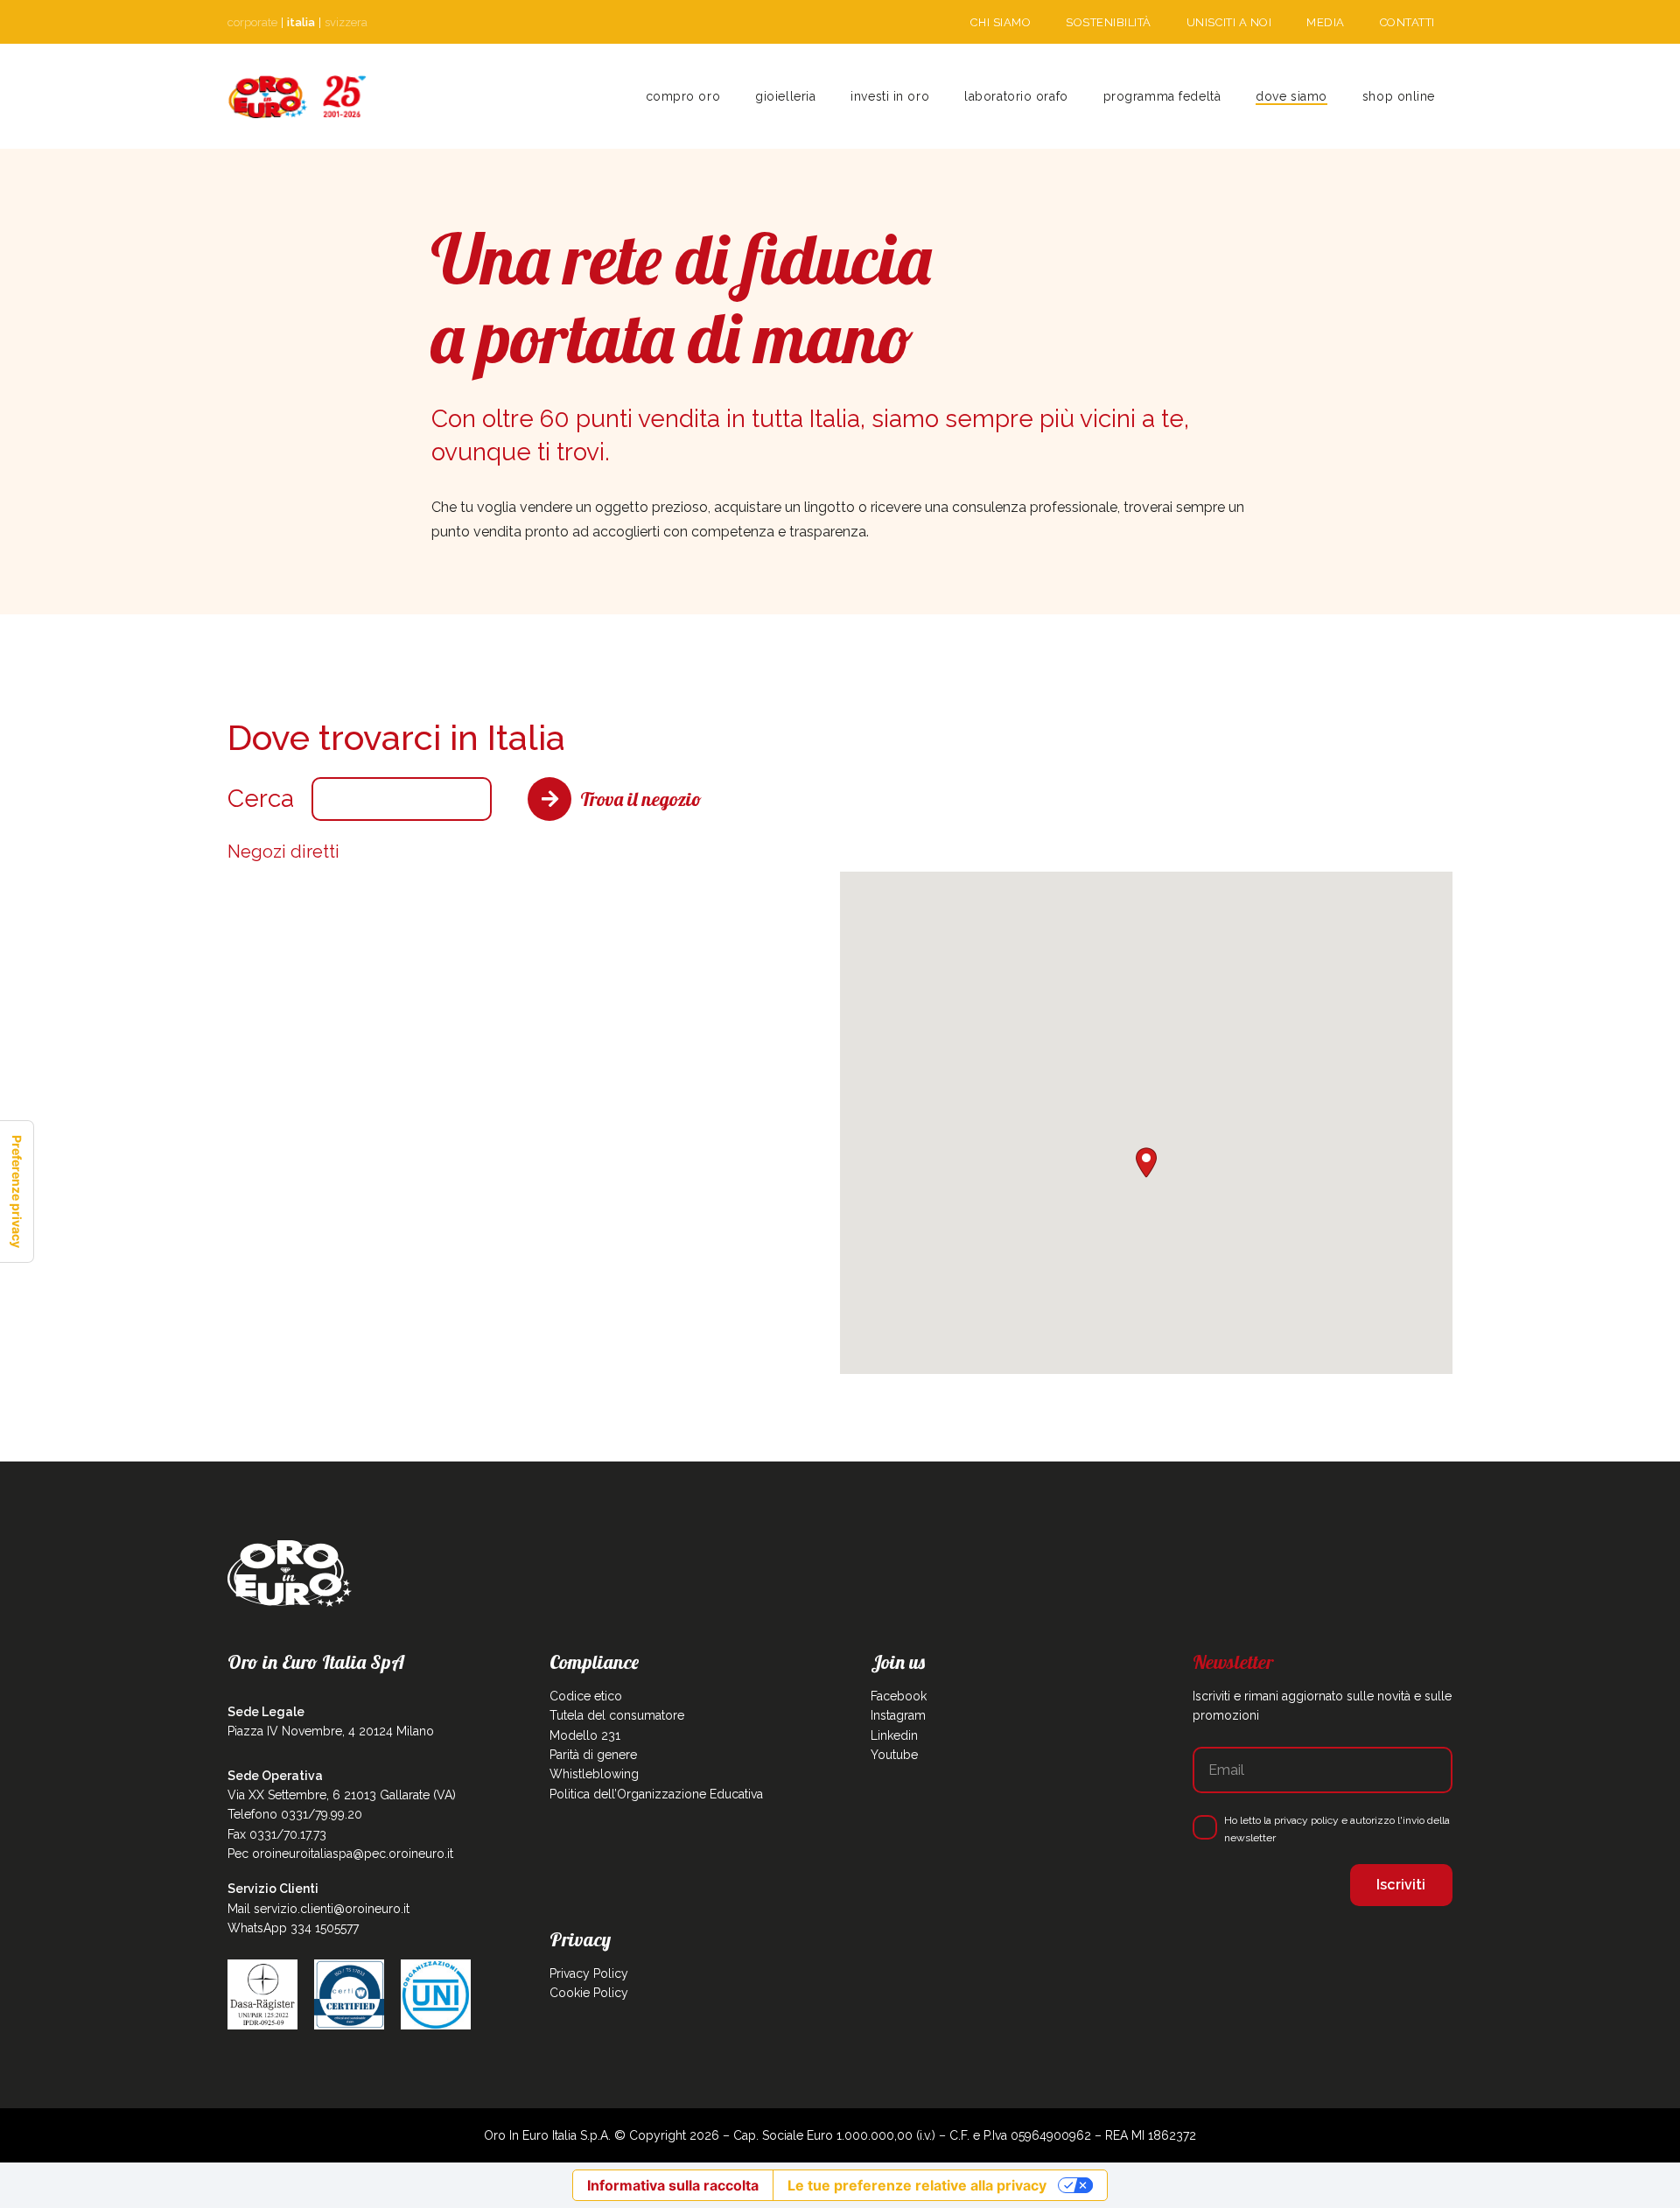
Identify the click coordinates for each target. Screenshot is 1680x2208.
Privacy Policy (589, 1973)
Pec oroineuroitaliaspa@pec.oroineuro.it (340, 1854)
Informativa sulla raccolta (673, 2185)
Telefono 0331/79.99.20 (295, 1814)
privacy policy (1306, 1820)
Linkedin (894, 1735)
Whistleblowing (594, 1774)
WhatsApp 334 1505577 (293, 1928)
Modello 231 (585, 1735)
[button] (823, 96)
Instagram (898, 1715)
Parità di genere (593, 1755)
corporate (252, 22)
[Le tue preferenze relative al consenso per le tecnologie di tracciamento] (17, 1192)
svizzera (346, 22)
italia (301, 22)
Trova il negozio (641, 799)
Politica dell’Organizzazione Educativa (656, 1794)
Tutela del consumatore (617, 1715)
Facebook (899, 1696)
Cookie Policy (589, 1993)
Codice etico (586, 1696)
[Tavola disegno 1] (297, 97)
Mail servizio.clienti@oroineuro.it (318, 1909)
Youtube (894, 1755)
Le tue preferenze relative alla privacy (917, 2185)
